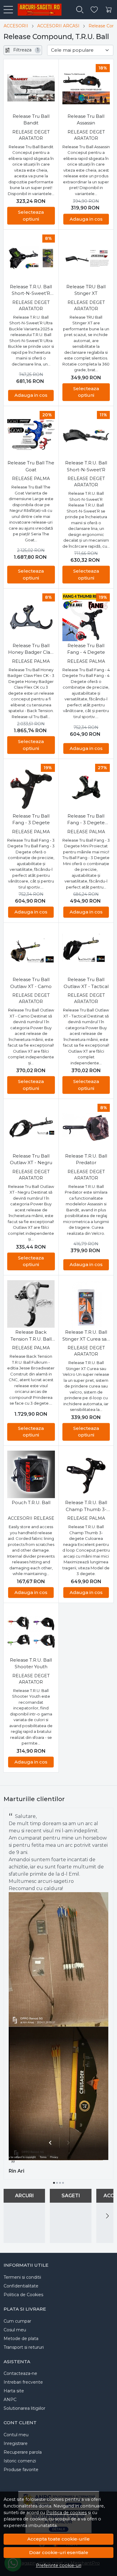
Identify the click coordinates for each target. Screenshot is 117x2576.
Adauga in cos (86, 219)
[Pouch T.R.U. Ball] (31, 1475)
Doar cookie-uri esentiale (59, 2552)
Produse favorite (21, 2470)
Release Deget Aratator (31, 135)
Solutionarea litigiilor (24, 2408)
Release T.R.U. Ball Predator (86, 1159)
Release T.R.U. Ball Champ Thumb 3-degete (86, 1506)
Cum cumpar (17, 2321)
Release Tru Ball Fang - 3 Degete (31, 819)
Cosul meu (15, 2330)
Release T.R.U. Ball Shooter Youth (31, 1663)
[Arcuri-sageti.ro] (37, 10)
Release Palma (31, 479)
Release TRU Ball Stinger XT (86, 290)
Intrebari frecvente (23, 2382)
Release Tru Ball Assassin (86, 120)
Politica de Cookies (23, 2295)
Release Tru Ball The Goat (31, 466)
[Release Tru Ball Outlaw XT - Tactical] (86, 951)
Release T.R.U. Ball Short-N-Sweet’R (86, 466)
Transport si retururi (24, 2347)
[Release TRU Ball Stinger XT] (86, 258)
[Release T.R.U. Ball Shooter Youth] (31, 1632)
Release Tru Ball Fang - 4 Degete (86, 649)
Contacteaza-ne (20, 2373)
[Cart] (109, 10)
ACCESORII (16, 26)
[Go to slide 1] (54, 2183)
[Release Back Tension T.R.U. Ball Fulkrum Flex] (31, 1304)
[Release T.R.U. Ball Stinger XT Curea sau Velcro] (86, 1304)
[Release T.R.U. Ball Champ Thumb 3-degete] (86, 1475)
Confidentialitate (21, 2286)
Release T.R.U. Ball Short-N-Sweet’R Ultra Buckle (31, 290)
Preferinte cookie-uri (59, 2565)
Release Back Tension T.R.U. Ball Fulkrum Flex (31, 1336)
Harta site (14, 2391)
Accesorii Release (31, 1518)
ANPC (10, 2400)
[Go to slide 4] (63, 2183)
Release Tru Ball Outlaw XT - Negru (31, 1159)
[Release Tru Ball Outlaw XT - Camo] (31, 951)
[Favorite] (94, 10)
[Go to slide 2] (57, 2183)
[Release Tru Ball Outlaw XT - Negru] (31, 1128)
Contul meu (16, 2435)
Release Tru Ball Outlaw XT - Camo (31, 983)
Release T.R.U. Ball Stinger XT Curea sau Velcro (86, 1336)
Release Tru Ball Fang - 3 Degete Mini (86, 820)
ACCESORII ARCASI (58, 26)
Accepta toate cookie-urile (58, 2539)
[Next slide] (107, 2216)
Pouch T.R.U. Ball (31, 1502)
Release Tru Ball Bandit (31, 120)
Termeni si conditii (22, 2277)
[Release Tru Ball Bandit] (31, 88)
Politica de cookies (66, 2513)
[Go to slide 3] (60, 2183)
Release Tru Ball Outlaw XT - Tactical (86, 983)
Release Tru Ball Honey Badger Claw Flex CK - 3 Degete (31, 649)
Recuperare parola (23, 2452)
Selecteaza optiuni (31, 216)
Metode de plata (21, 2339)
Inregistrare (16, 2443)
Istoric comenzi (20, 2461)
